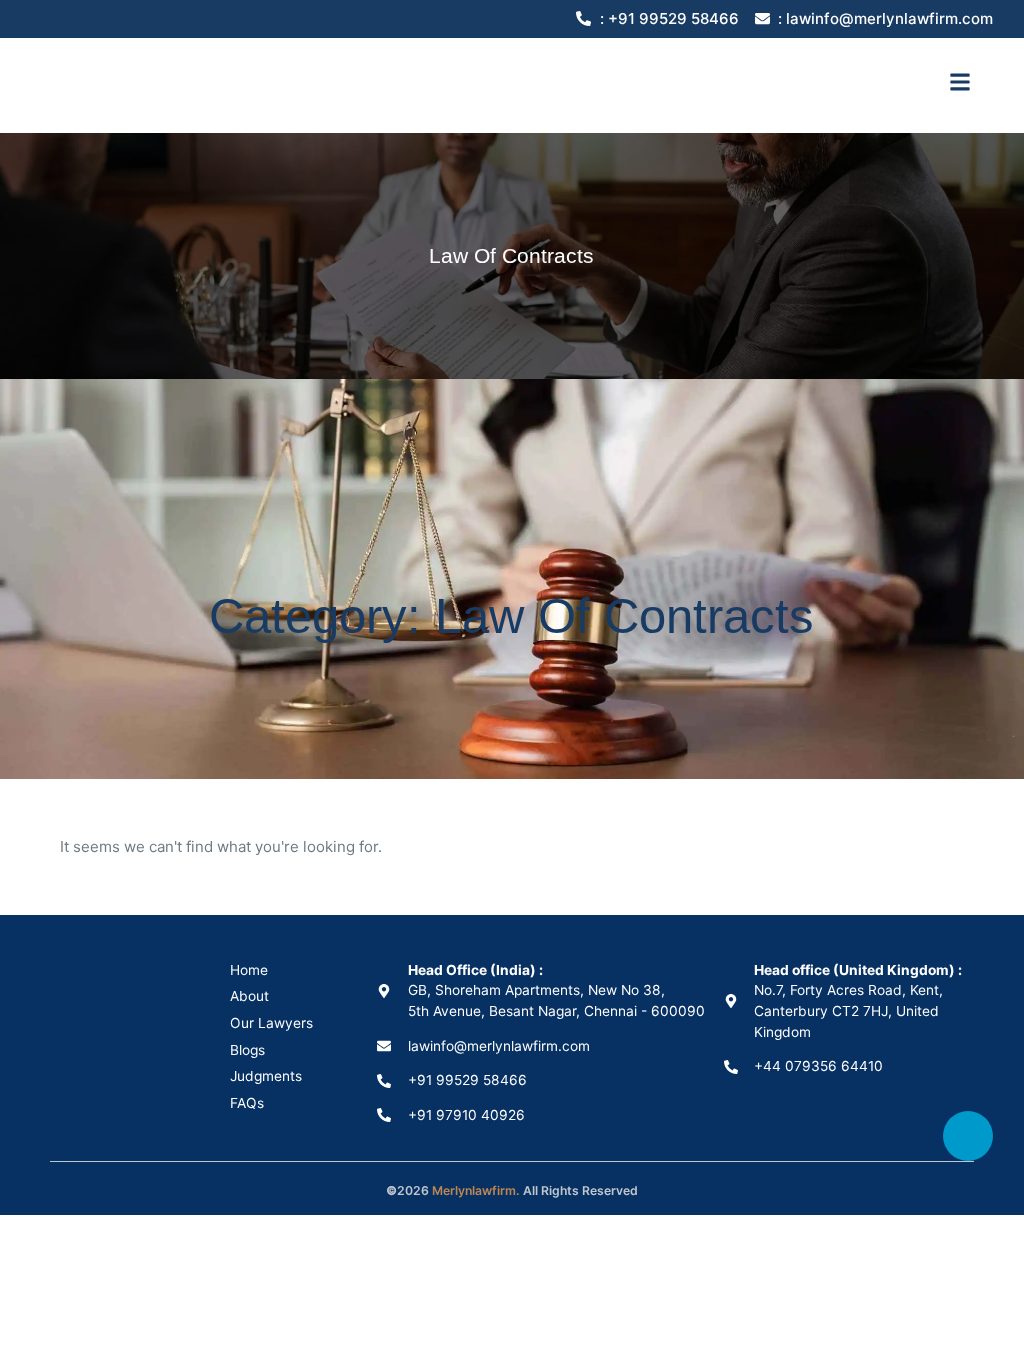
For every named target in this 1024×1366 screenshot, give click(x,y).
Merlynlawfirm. (476, 1190)
